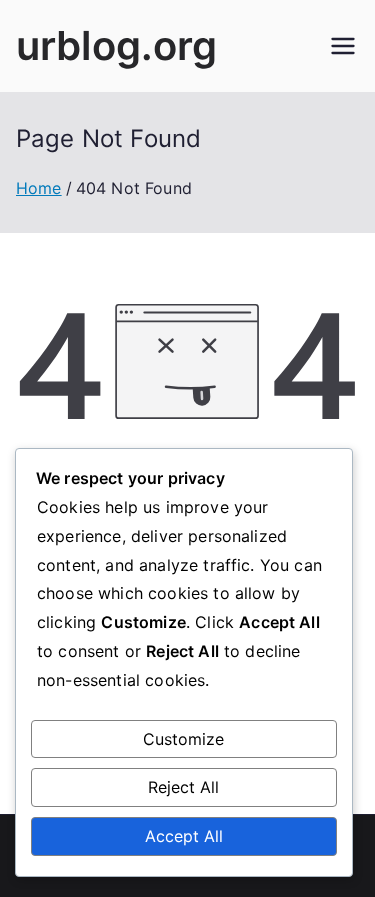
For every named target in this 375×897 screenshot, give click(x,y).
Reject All (183, 787)
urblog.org (117, 45)
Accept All (184, 836)
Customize (183, 739)
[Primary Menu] (343, 46)
